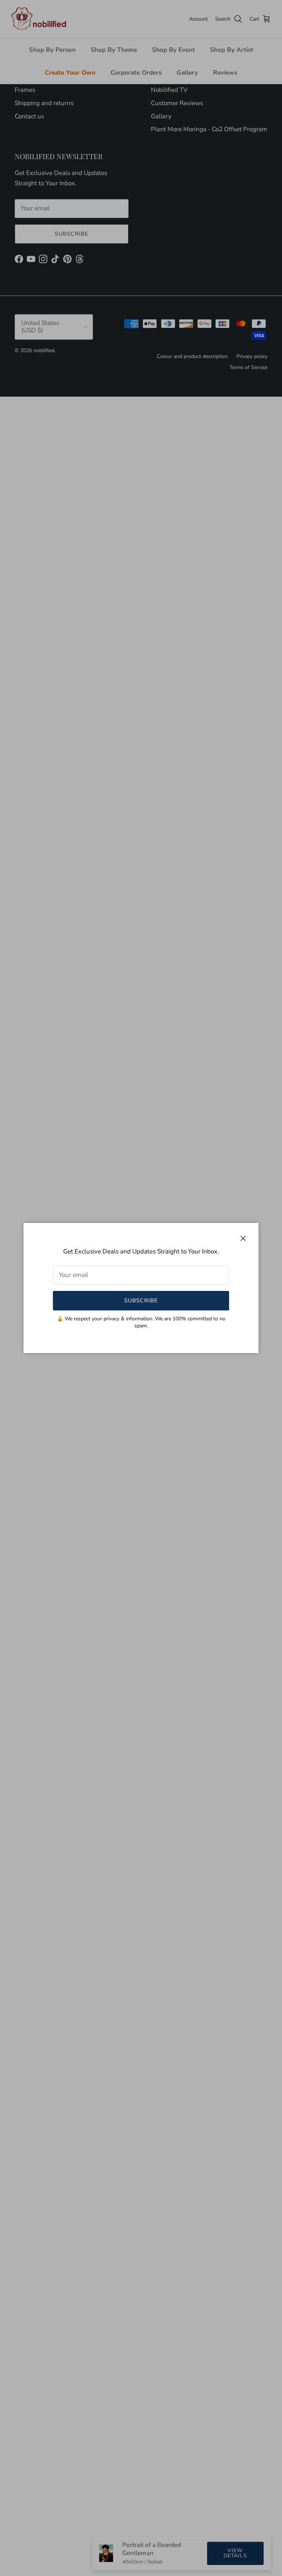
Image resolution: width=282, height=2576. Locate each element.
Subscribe (141, 1300)
